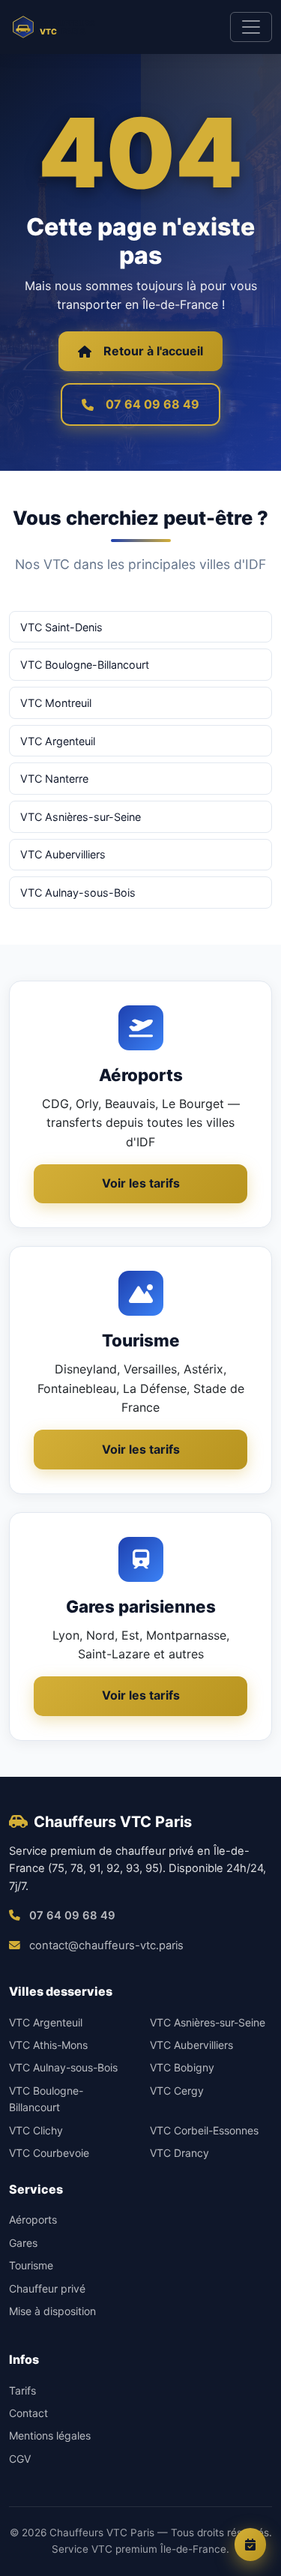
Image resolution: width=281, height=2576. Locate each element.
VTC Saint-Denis (61, 627)
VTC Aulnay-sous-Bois (78, 893)
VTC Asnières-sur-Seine (81, 817)
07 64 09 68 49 (152, 404)
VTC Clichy (36, 2130)
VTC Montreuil (56, 703)
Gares (23, 2243)
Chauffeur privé (47, 2288)
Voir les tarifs (141, 1183)
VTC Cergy (177, 2091)
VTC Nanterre (54, 779)
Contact (28, 2413)
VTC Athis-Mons (48, 2045)
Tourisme (31, 2265)
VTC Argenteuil (58, 741)
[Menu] (251, 27)
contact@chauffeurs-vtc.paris (106, 1945)
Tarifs (22, 2390)
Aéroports (33, 2220)
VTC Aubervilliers (63, 854)
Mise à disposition (52, 2311)
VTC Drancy (179, 2153)
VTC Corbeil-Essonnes (204, 2130)
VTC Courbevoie (49, 2153)
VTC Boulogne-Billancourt (85, 665)
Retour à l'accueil (153, 351)
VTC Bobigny (182, 2067)
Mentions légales (50, 2435)
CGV (20, 2459)
